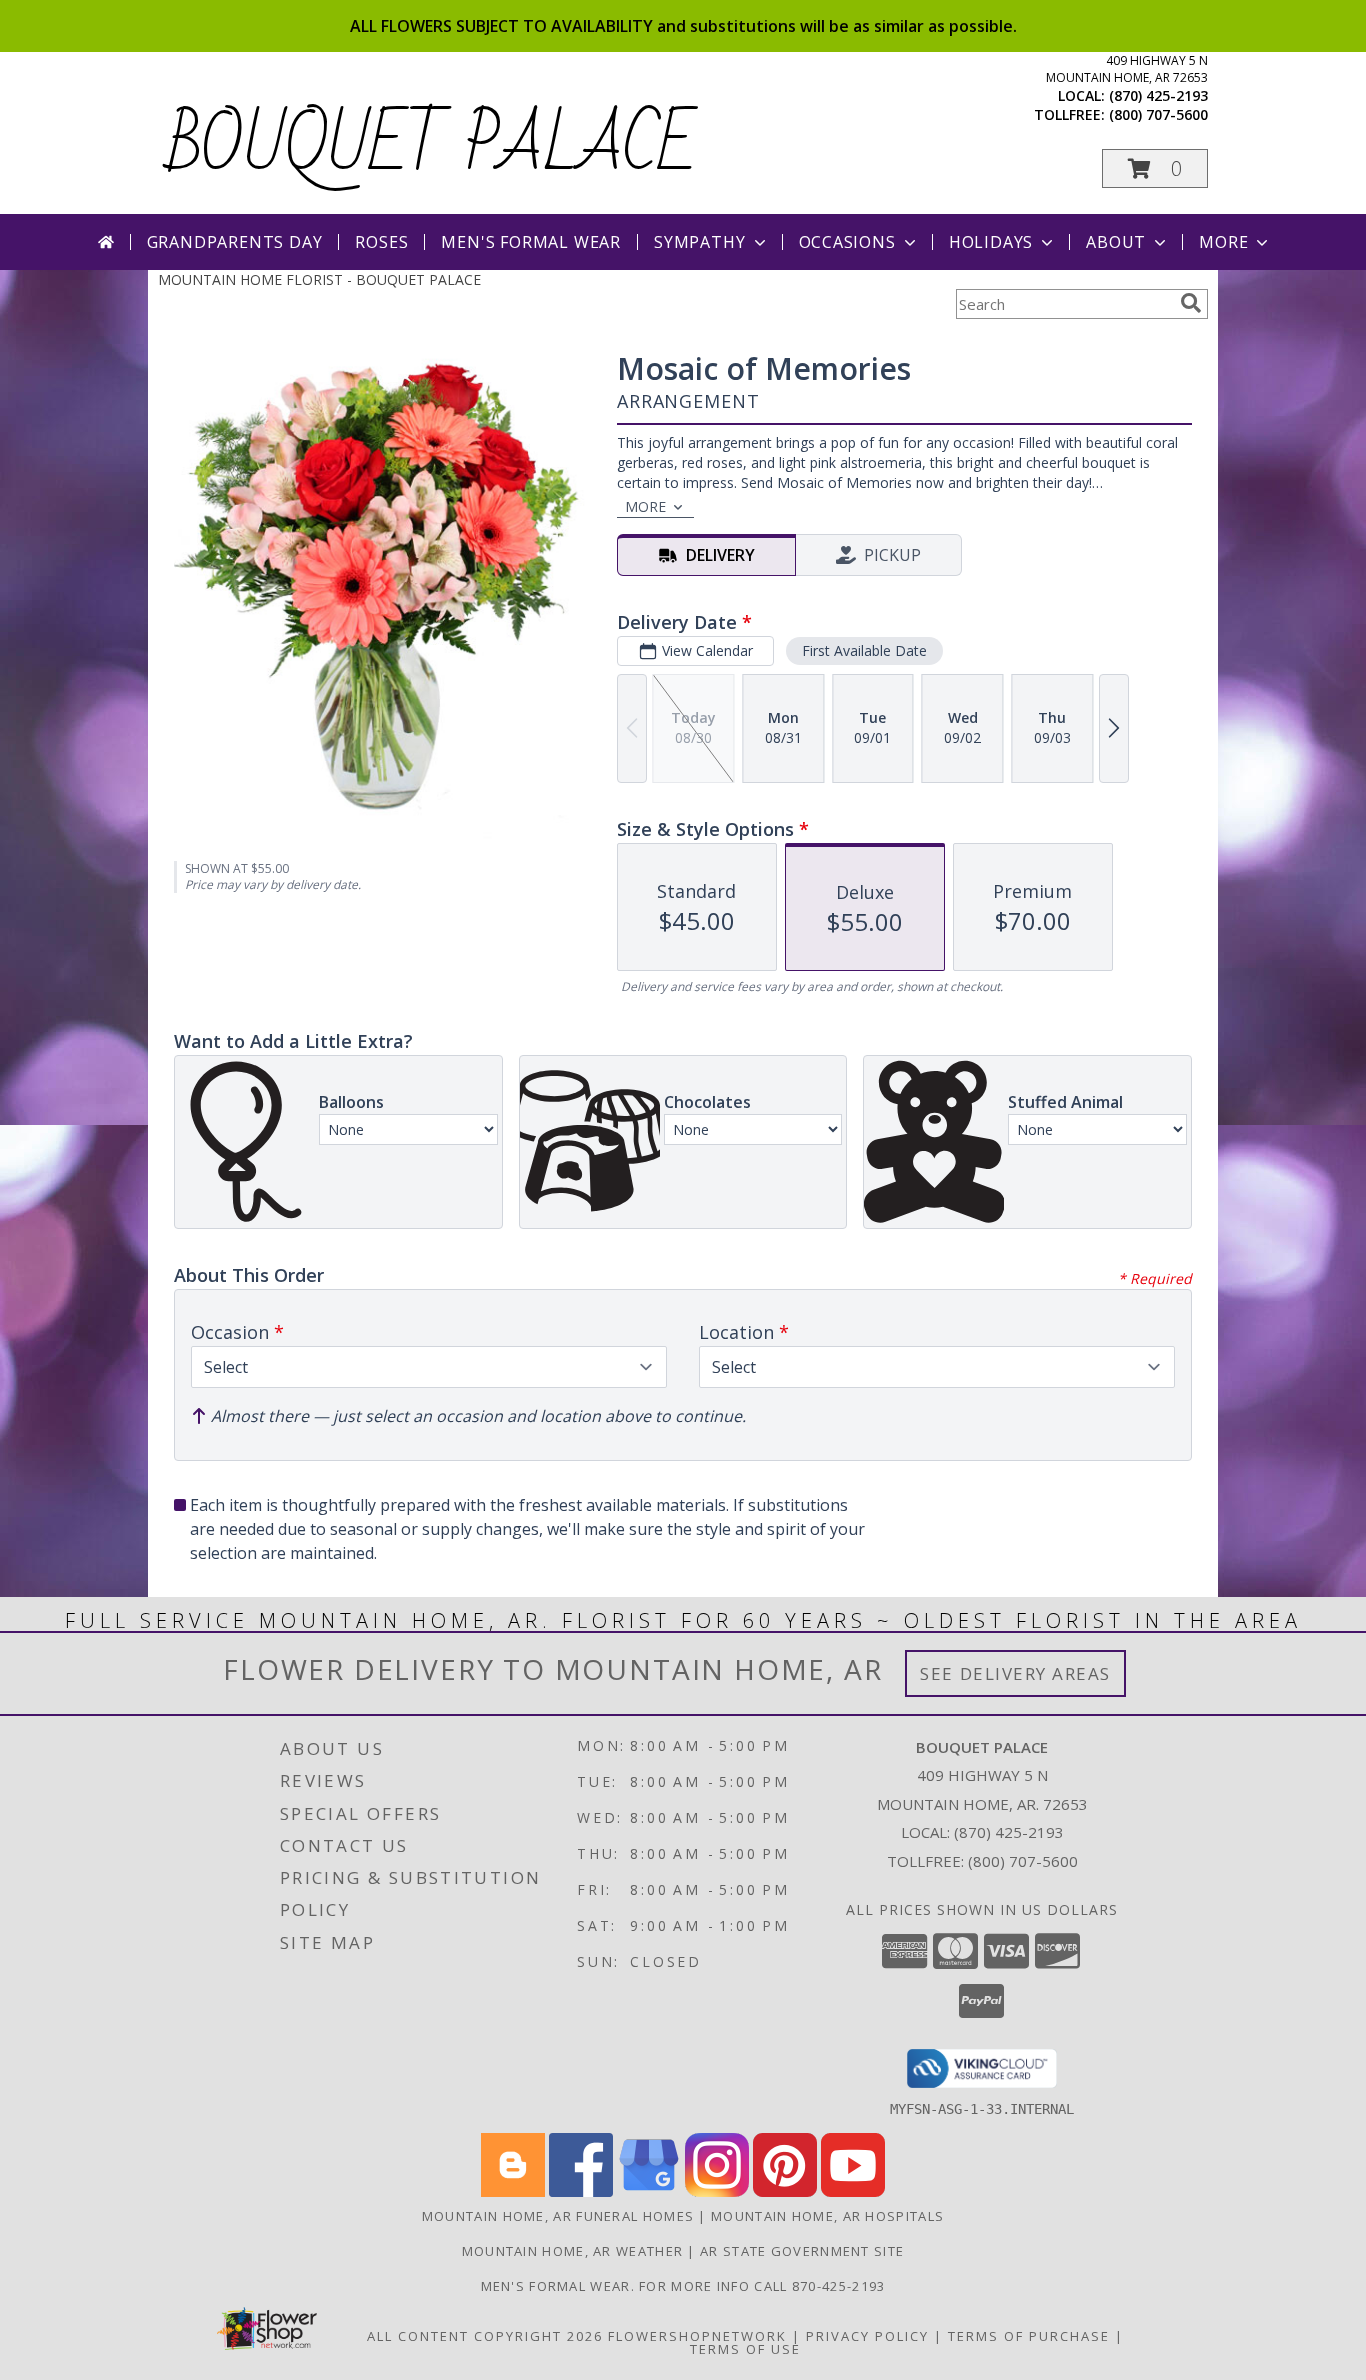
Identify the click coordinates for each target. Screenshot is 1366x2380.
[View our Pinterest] (785, 2191)
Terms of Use (745, 2349)
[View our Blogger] (513, 2191)
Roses (381, 242)
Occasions (847, 242)
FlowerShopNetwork (697, 2336)
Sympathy (699, 242)
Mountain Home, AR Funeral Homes (558, 2216)
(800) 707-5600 (1158, 114)
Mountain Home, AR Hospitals (827, 2216)
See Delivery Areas (1015, 1673)
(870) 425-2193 (1158, 95)
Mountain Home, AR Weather (573, 2251)
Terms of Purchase (1029, 2336)
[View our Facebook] (581, 2191)
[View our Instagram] (717, 2191)
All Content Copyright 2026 (485, 2336)
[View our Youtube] (853, 2191)
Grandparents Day (235, 242)
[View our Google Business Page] (649, 2191)
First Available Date (864, 650)
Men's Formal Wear (531, 242)
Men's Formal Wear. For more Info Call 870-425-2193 (683, 2286)
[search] (1191, 303)
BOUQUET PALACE (432, 146)
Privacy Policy (867, 2336)
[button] (1155, 168)
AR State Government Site (802, 2251)
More (1223, 242)
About (1116, 242)
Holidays (991, 242)
